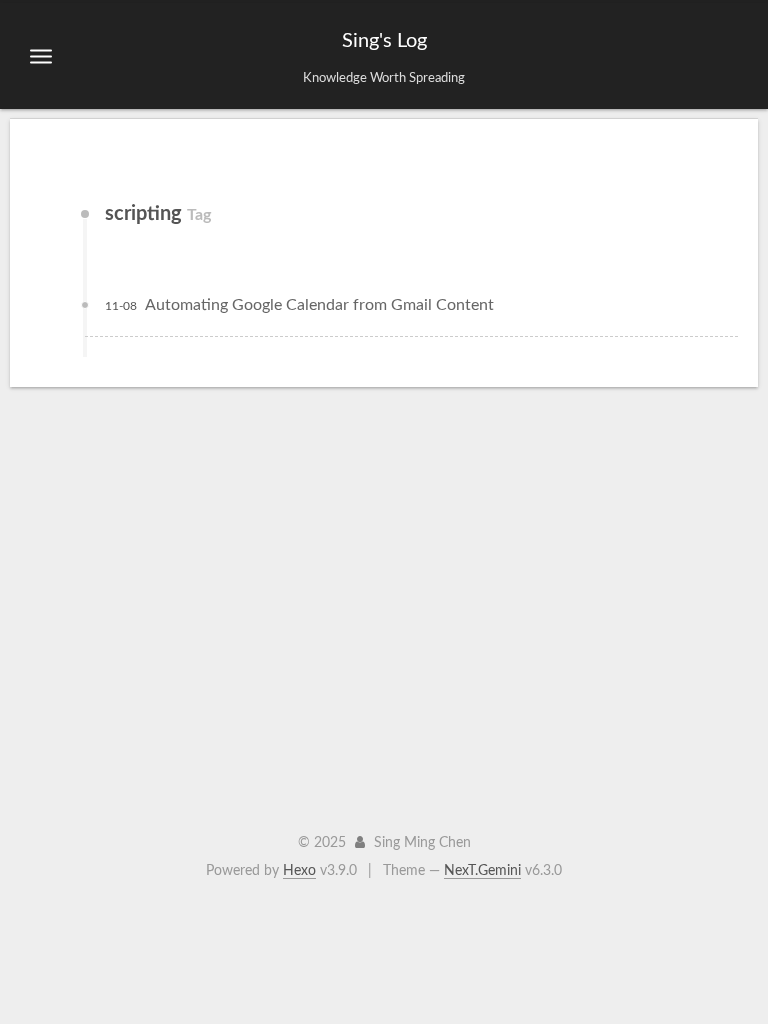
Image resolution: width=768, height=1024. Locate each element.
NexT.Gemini (482, 871)
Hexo (299, 871)
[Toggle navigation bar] (41, 56)
